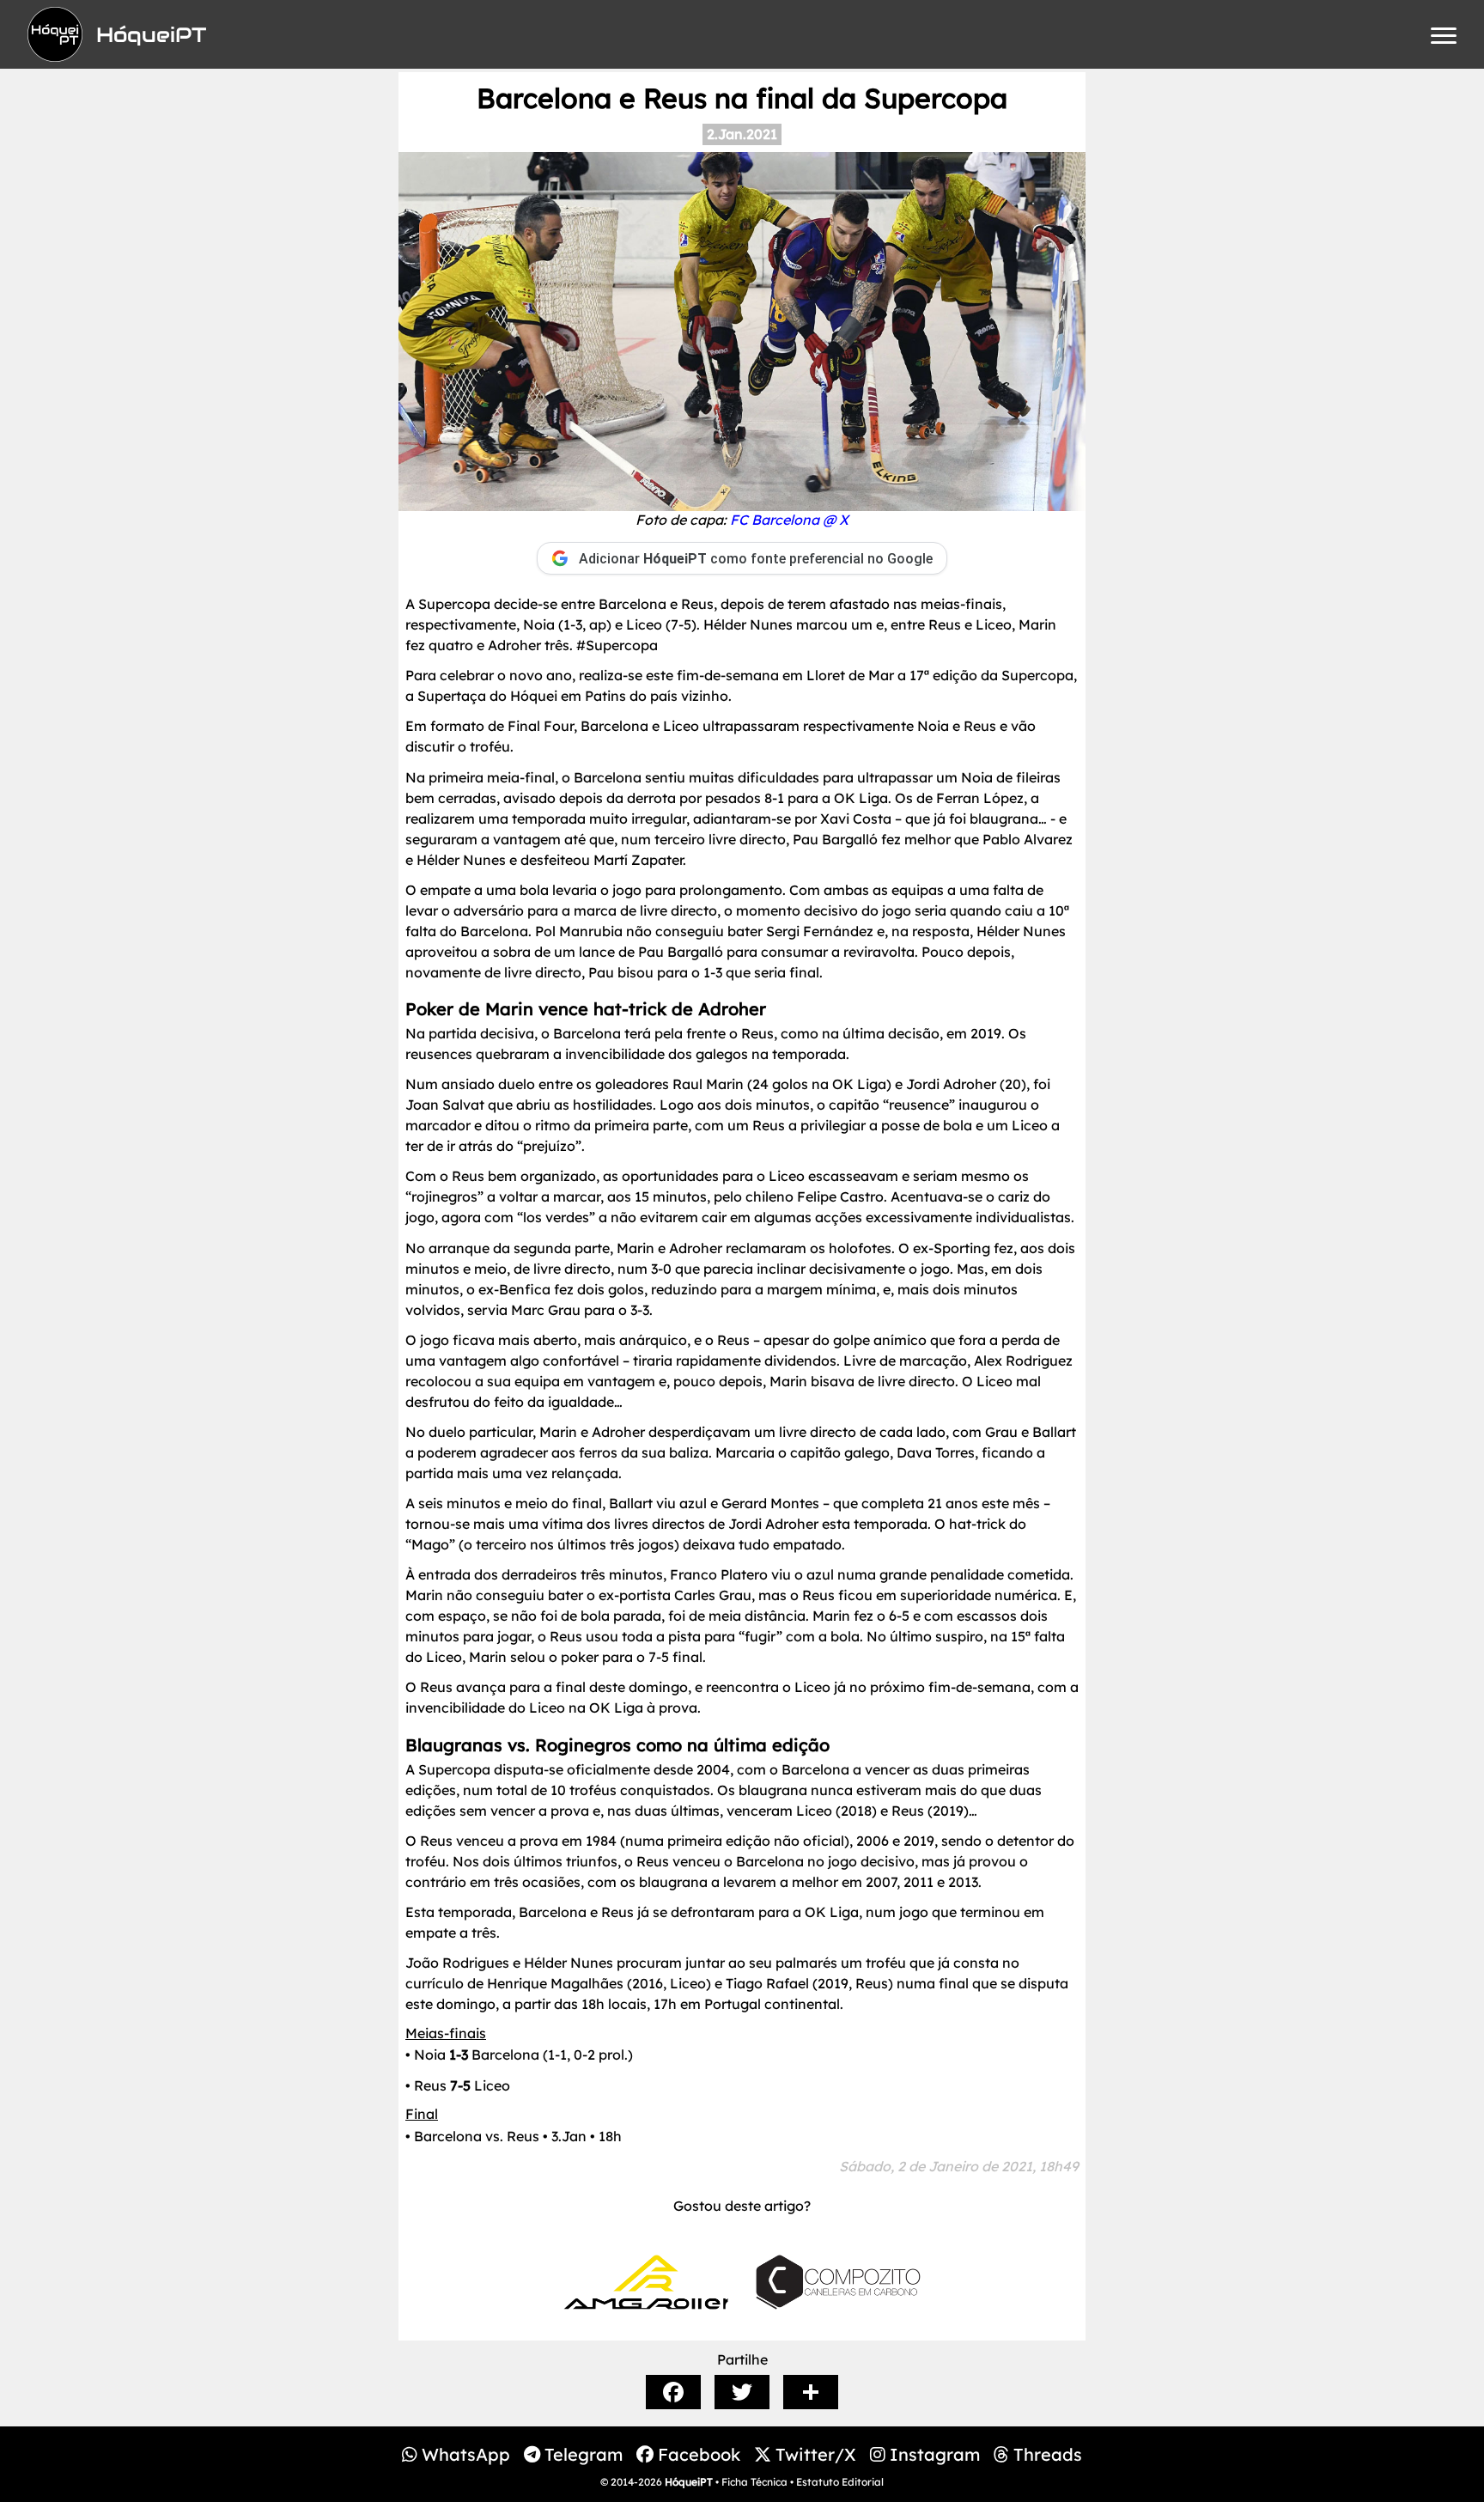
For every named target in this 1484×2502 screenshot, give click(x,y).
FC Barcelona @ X (789, 520)
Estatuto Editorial (840, 2482)
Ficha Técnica (754, 2482)
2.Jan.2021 (742, 134)
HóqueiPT (689, 2482)
